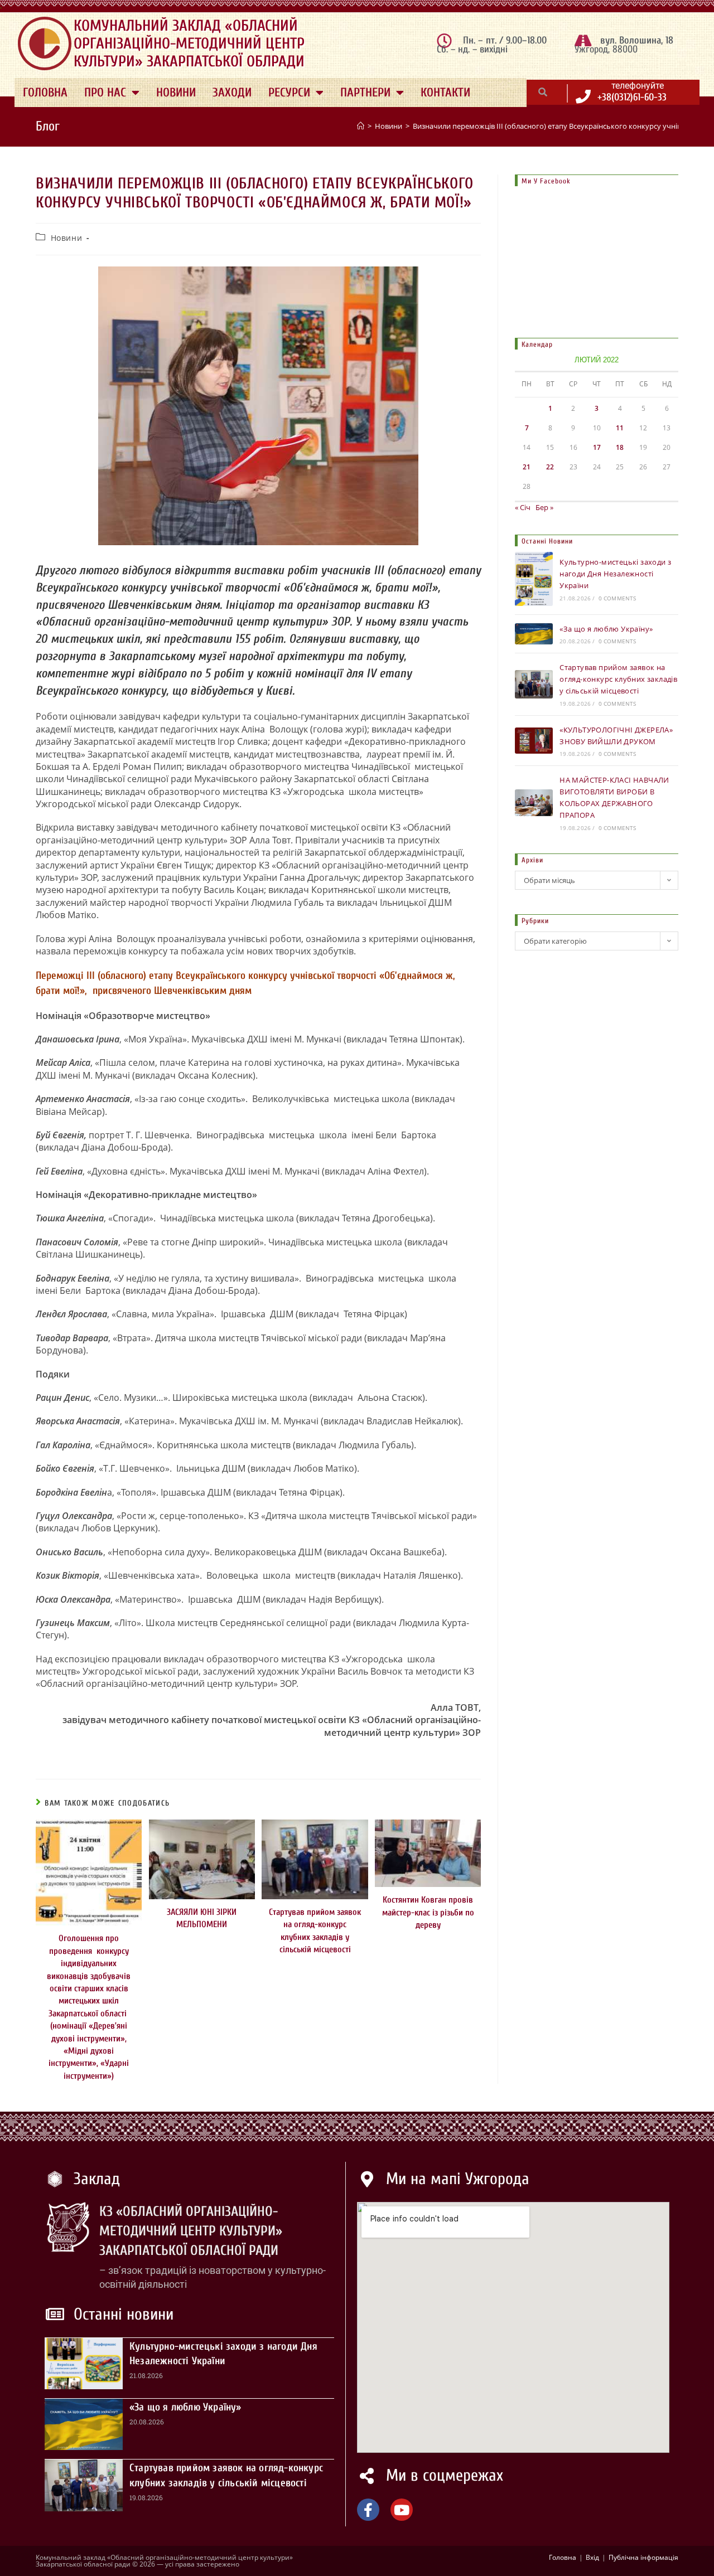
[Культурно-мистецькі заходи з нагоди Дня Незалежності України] (534, 579)
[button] (543, 92)
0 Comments (617, 598)
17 (597, 447)
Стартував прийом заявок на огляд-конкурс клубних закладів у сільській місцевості (315, 1931)
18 (620, 447)
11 (620, 428)
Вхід (592, 2557)
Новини (176, 93)
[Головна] (361, 126)
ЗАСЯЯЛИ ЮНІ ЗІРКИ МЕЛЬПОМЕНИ (202, 1918)
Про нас (105, 93)
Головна (45, 93)
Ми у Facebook (546, 181)
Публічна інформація (643, 2557)
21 (527, 467)
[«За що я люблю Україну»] (534, 634)
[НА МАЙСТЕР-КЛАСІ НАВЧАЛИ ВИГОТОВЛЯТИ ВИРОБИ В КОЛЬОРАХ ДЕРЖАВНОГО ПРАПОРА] (534, 802)
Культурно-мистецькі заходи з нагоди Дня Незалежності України (615, 574)
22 (550, 467)
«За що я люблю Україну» (606, 629)
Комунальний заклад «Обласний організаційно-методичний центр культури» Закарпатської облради (189, 43)
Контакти (445, 93)
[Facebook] (368, 2510)
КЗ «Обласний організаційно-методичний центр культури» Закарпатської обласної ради (191, 2231)
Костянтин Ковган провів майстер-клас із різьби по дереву (428, 1912)
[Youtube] (402, 2510)
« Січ (523, 507)
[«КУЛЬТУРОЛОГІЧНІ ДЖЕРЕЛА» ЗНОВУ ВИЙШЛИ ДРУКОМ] (534, 741)
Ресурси (289, 93)
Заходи (232, 93)
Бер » (544, 507)
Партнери (365, 93)
